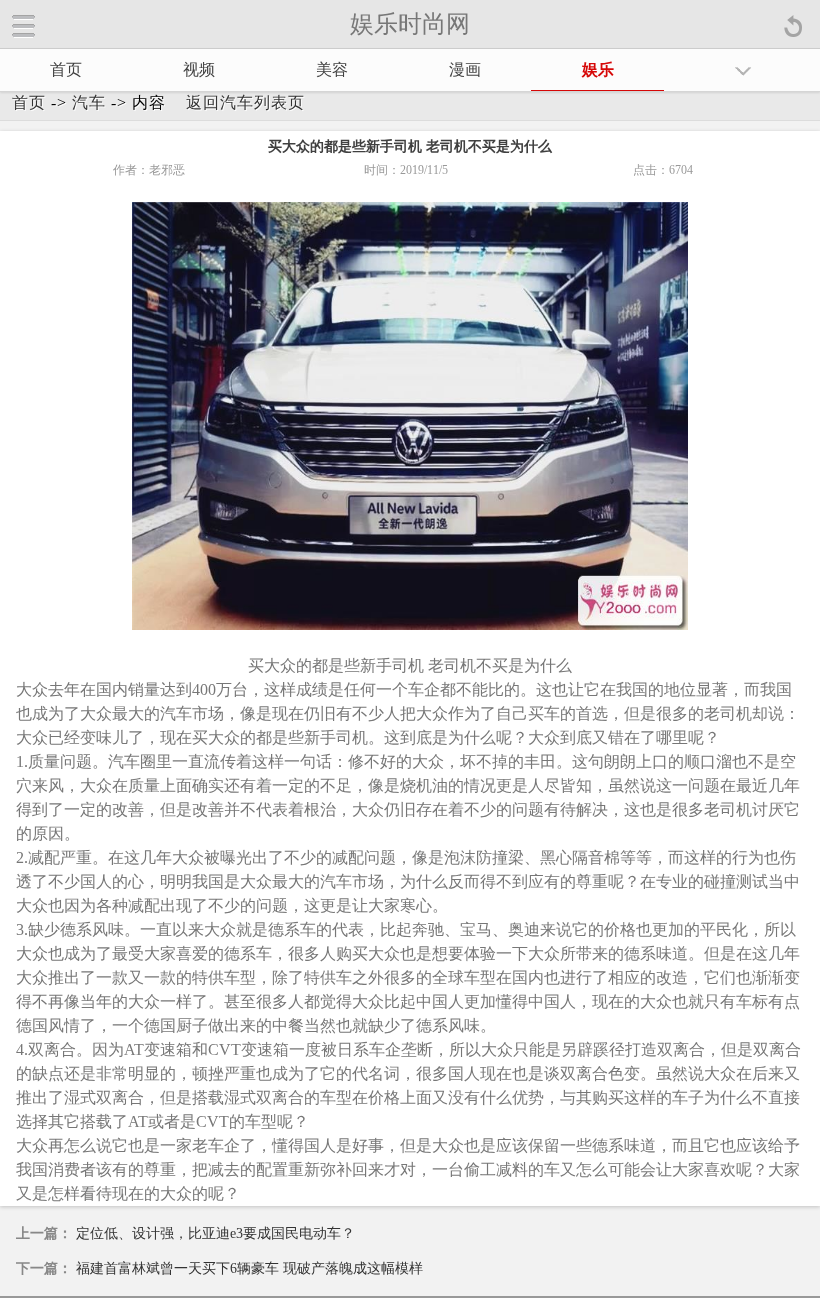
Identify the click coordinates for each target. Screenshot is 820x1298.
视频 (199, 69)
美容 (332, 69)
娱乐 (598, 69)
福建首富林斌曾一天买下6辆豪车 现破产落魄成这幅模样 (249, 1268)
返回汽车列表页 (245, 102)
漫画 (465, 69)
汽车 (89, 102)
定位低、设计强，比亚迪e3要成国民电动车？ (215, 1233)
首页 (66, 69)
